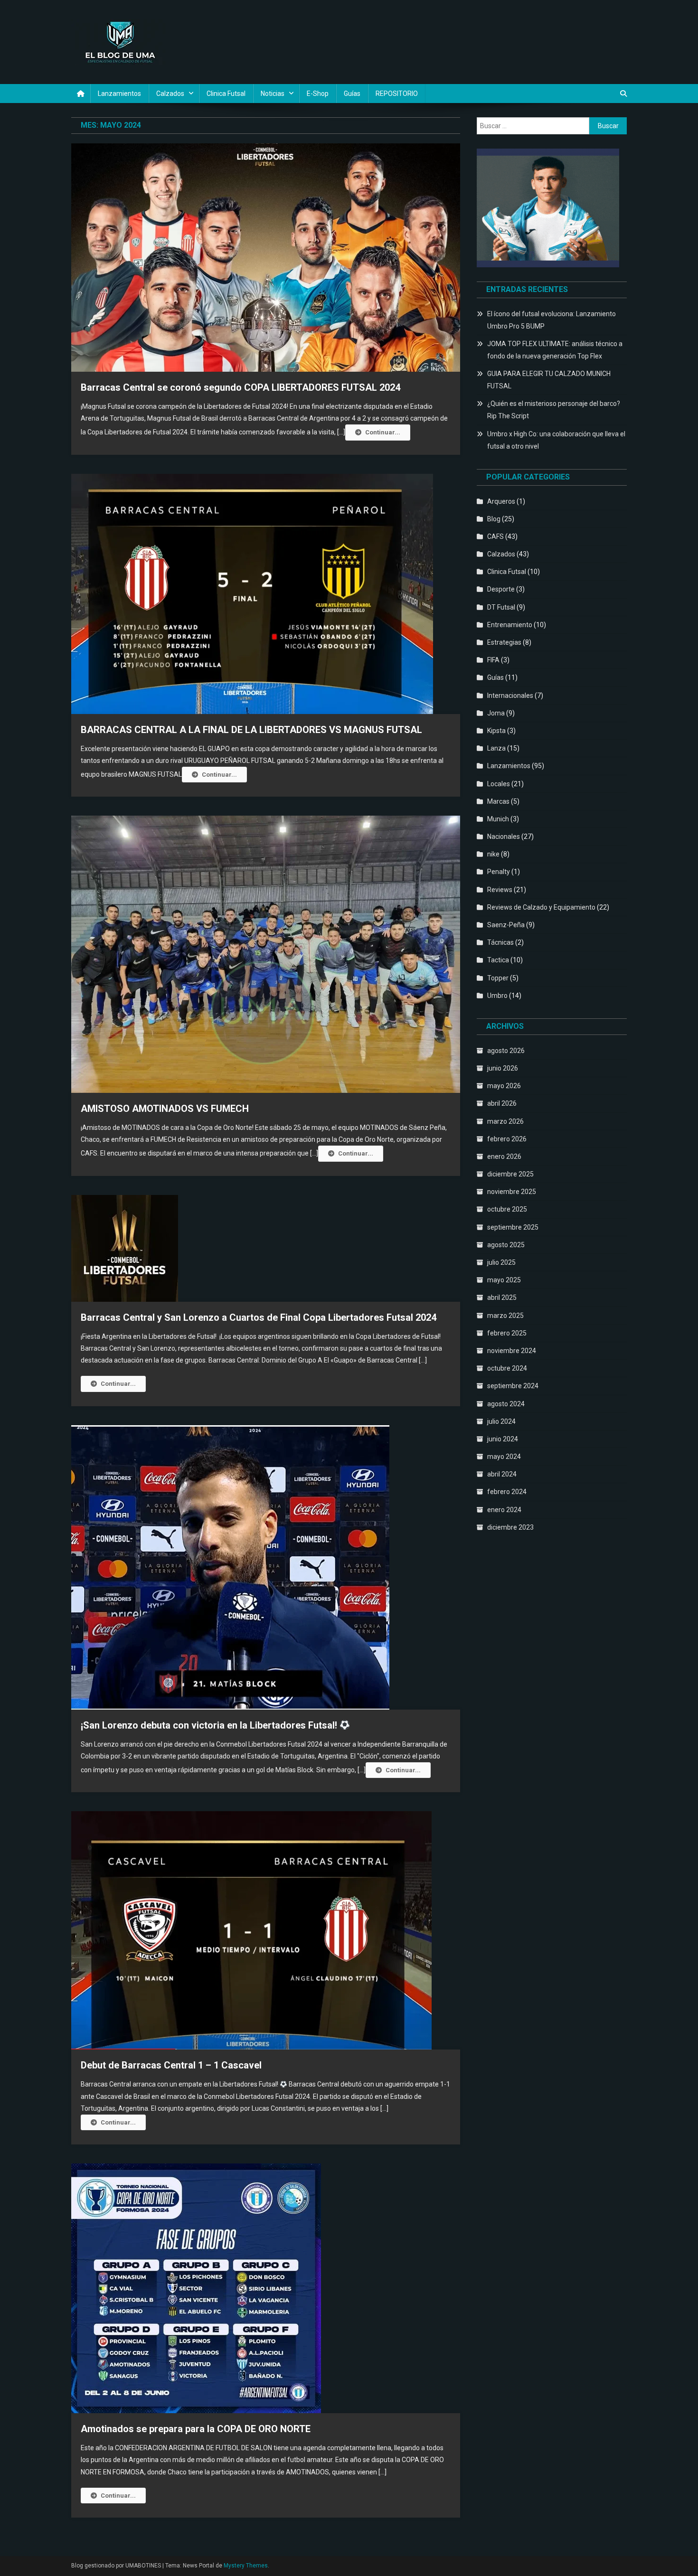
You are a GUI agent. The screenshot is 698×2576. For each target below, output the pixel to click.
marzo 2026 (505, 1121)
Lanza (496, 748)
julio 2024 (501, 1421)
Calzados (170, 94)
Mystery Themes (246, 2566)
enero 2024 (504, 1510)
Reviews (500, 890)
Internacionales (510, 696)
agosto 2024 (506, 1404)
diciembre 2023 (510, 1527)
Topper (498, 978)
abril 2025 (502, 1297)
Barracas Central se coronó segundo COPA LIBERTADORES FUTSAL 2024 (241, 387)
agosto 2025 (506, 1245)
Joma (496, 713)
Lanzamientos (119, 94)
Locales (499, 784)
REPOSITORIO (397, 94)
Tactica (498, 960)
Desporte (501, 589)
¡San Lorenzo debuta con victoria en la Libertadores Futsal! (210, 1725)
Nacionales (504, 837)
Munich (498, 819)
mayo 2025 (504, 1280)
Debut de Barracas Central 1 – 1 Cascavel (171, 2065)
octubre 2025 (507, 1209)
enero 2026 (504, 1156)
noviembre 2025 (512, 1192)
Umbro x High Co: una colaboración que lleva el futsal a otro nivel (556, 440)
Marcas (498, 801)
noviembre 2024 (512, 1351)
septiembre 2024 (513, 1386)
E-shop (318, 94)
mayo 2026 (504, 1086)
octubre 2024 (507, 1368)
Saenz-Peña (506, 925)
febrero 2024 (507, 1492)
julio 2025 (501, 1262)
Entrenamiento (510, 625)
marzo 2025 (505, 1316)
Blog (494, 519)
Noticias (273, 94)
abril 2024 (502, 1474)
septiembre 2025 (513, 1227)
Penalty (499, 872)
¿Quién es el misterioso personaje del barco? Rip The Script (554, 410)
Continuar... (383, 432)
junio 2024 (503, 1439)
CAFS (495, 536)
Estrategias (504, 642)
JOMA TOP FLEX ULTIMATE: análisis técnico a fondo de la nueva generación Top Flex (555, 350)
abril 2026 (502, 1103)
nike (493, 854)
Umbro (497, 996)
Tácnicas (500, 942)
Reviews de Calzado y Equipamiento (541, 907)
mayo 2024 (504, 1457)
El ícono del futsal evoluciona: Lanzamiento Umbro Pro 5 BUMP (552, 320)
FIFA (493, 660)
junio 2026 (503, 1068)
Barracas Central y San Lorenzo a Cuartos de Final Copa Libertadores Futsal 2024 (259, 1317)
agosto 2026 (506, 1051)
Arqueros (501, 501)
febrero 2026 (507, 1139)
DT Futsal (501, 607)
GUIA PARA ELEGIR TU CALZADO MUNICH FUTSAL (549, 380)
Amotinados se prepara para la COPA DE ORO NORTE (196, 2429)
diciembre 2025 (510, 1174)
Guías (352, 94)
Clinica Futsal (226, 94)
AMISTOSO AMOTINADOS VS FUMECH (165, 1109)
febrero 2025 (507, 1333)
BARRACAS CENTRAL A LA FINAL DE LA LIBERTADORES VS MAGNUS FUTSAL (251, 730)
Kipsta (496, 731)
